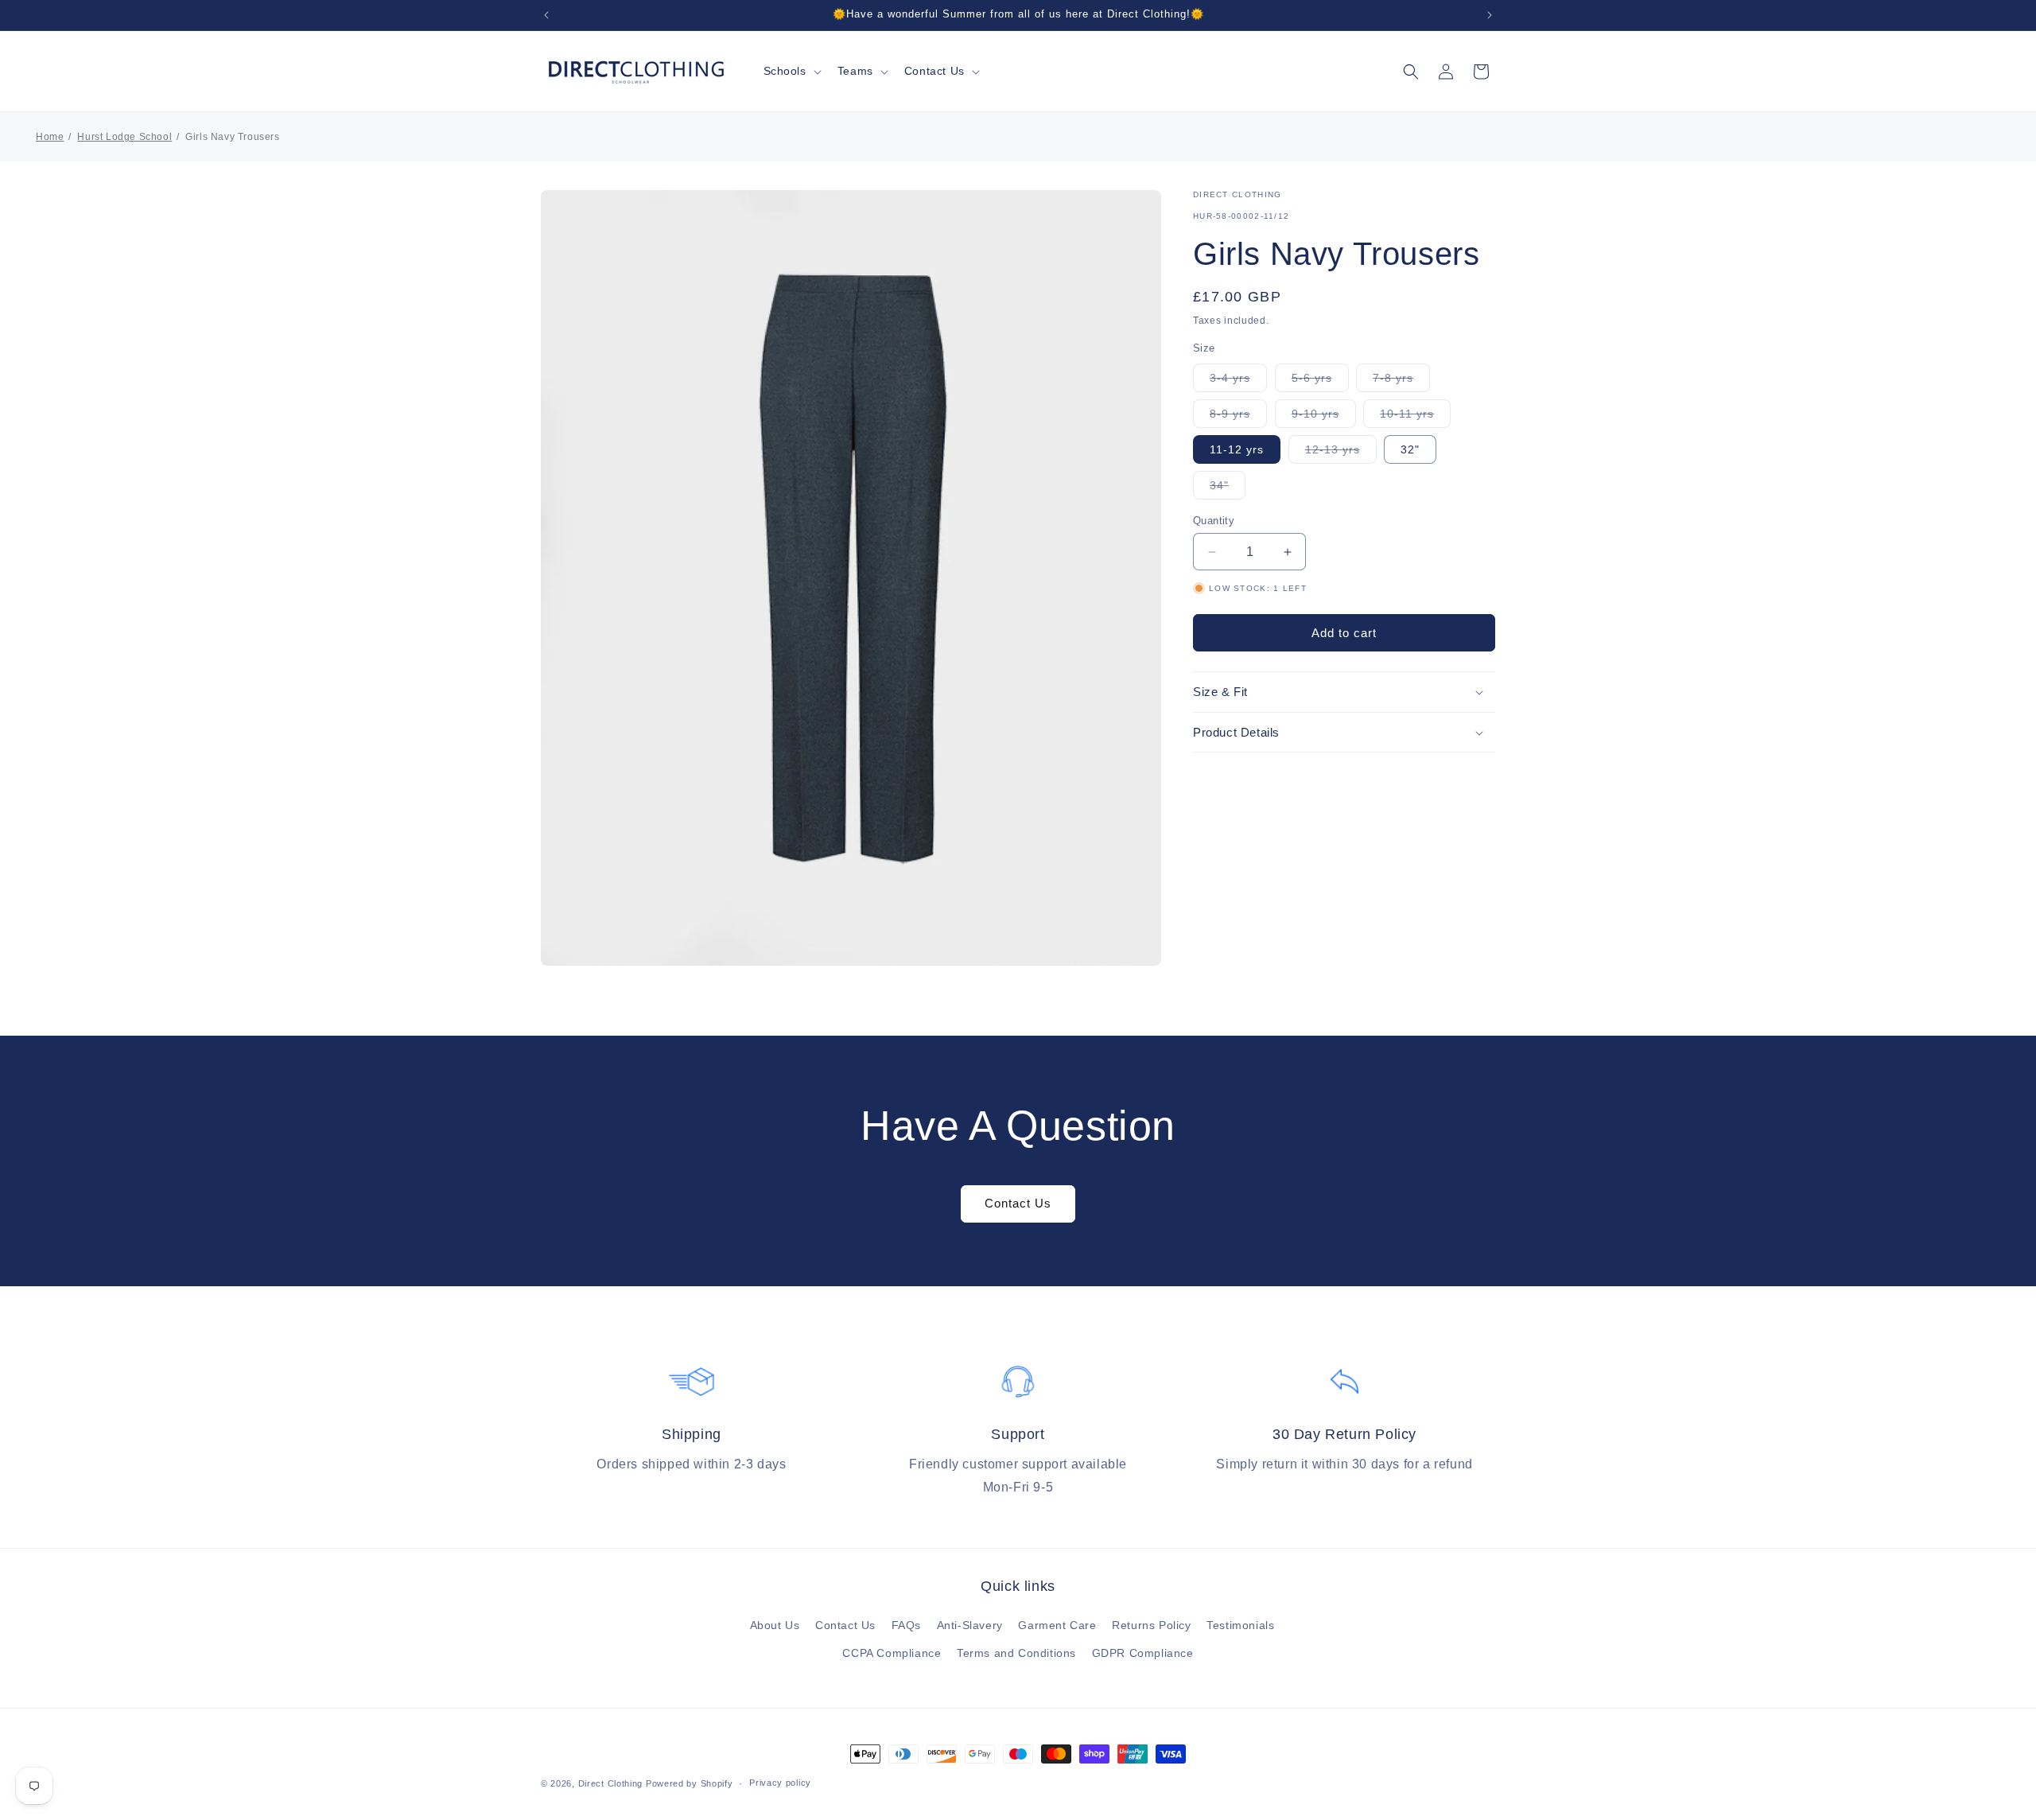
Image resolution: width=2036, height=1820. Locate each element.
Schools (785, 71)
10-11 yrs (1415, 417)
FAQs (906, 1625)
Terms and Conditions (1016, 1653)
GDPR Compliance (1143, 1653)
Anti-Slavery (970, 1625)
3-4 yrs (1238, 381)
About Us (775, 1625)
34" (1228, 489)
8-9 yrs (1238, 417)
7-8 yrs (1401, 381)
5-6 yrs (1320, 381)
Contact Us (934, 71)
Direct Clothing (611, 1783)
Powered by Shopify (690, 1783)
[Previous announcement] (546, 15)
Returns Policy (1151, 1625)
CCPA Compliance (892, 1653)
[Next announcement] (1490, 15)
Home (50, 137)
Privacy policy (780, 1783)
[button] (791, 71)
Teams (855, 71)
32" (1410, 449)
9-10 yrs (1324, 417)
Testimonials (1240, 1625)
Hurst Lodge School (124, 137)
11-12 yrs (1237, 449)
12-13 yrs (1341, 453)
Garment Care (1057, 1625)
